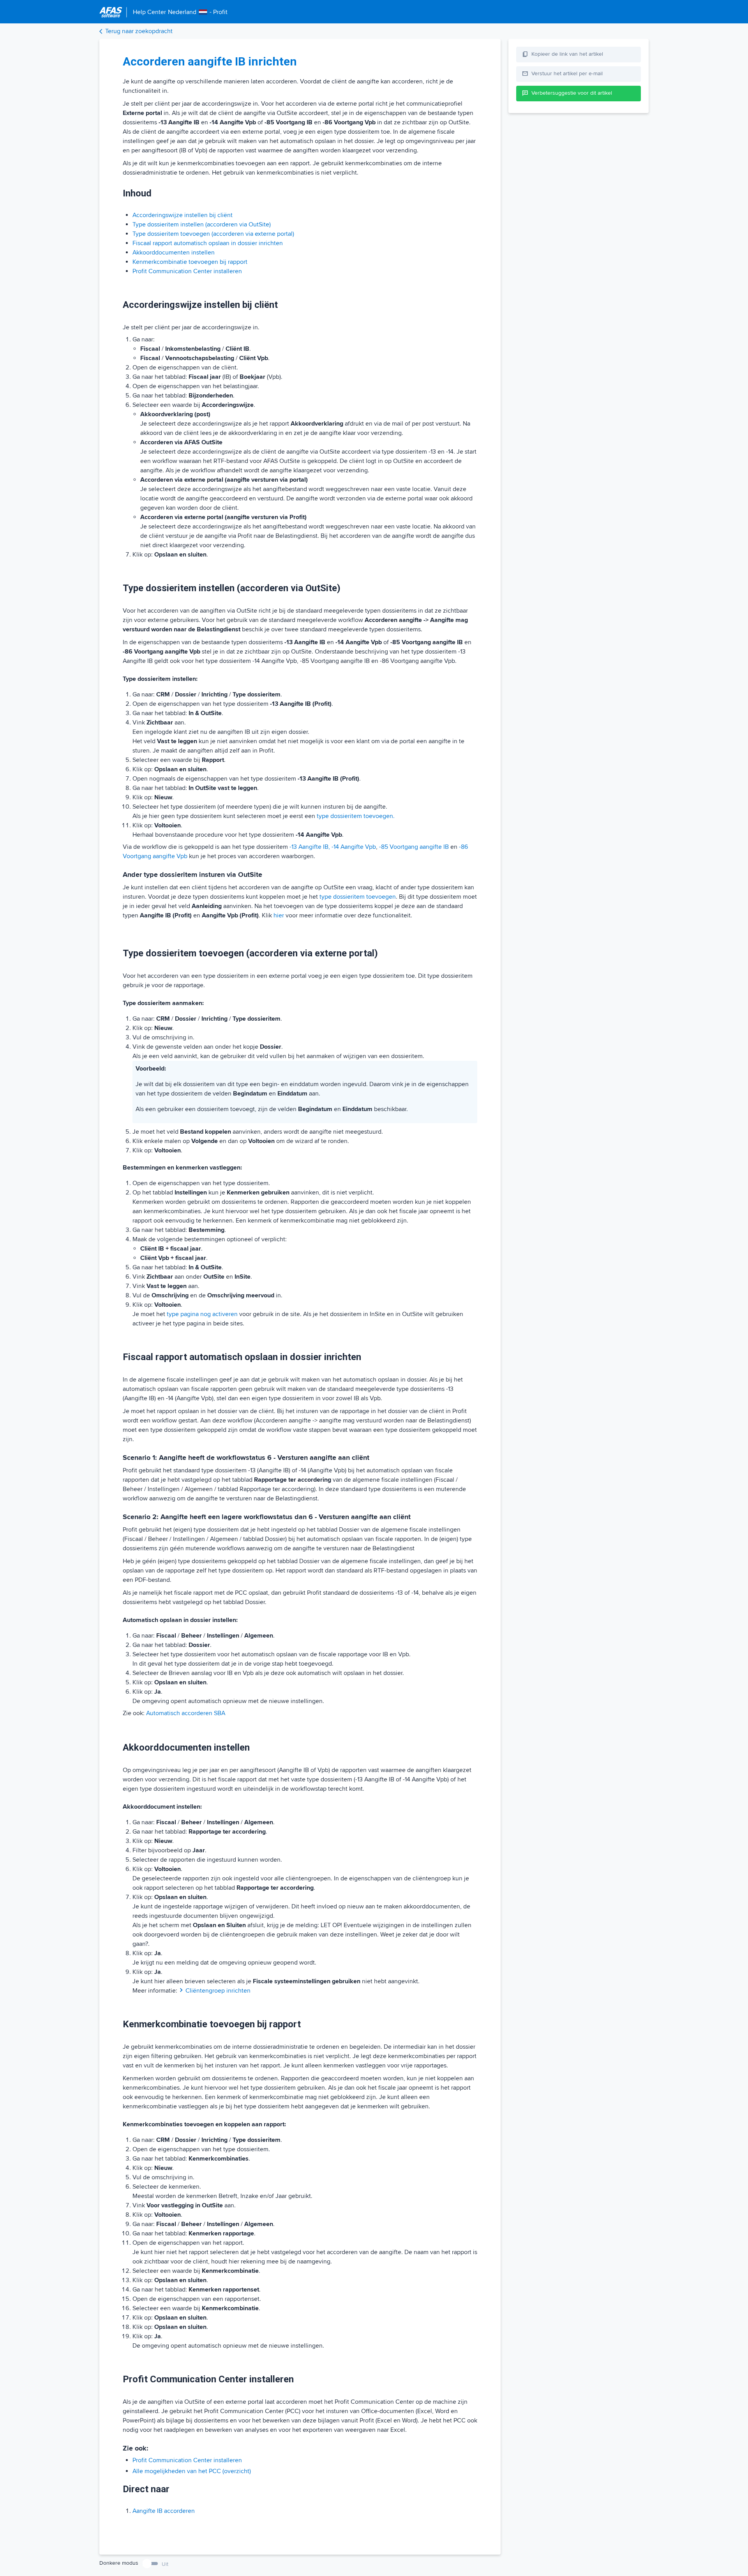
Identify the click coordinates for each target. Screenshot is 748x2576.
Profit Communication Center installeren (187, 271)
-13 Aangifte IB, (310, 847)
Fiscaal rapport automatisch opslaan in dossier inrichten (208, 243)
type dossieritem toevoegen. (356, 816)
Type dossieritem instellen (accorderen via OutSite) (202, 224)
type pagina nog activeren (202, 1314)
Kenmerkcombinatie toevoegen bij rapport (190, 262)
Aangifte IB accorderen (164, 2511)
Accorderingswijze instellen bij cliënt (183, 215)
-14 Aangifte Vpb (354, 847)
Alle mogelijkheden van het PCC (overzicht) (192, 2471)
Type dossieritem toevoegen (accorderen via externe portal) (213, 234)
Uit (165, 2564)
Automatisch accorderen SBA (186, 1713)
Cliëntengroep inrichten (218, 1991)
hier (279, 915)
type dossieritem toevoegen (358, 897)
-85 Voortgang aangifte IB (414, 847)
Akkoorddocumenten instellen (174, 253)
